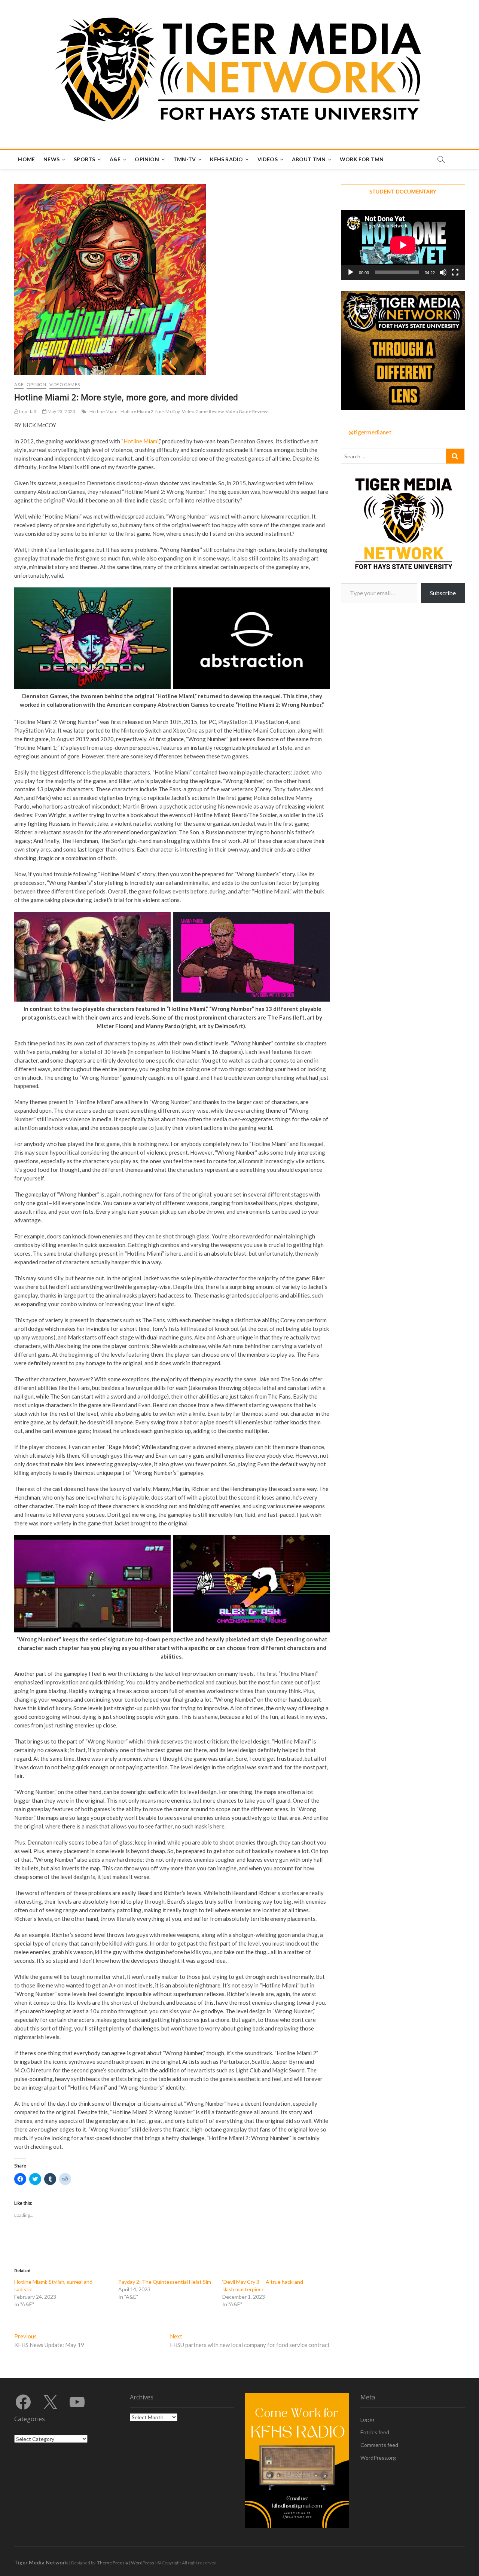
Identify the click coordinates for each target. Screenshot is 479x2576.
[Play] (351, 272)
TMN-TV (184, 159)
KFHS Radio (226, 159)
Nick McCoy (168, 411)
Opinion (147, 159)
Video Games (65, 384)
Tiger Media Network (41, 2562)
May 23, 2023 (61, 411)
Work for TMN (362, 159)
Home (26, 159)
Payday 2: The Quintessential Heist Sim (165, 2282)
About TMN (309, 159)
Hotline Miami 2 (137, 411)
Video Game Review (203, 411)
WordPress (143, 2563)
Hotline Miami (104, 411)
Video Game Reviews (248, 411)
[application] (403, 245)
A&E (115, 159)
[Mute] (443, 272)
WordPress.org (378, 2458)
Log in (367, 2419)
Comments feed (379, 2445)
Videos (268, 159)
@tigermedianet (370, 432)
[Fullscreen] (455, 272)
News (51, 159)
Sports (84, 159)
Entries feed (375, 2432)
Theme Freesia (113, 2563)
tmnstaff (28, 411)
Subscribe (443, 593)
